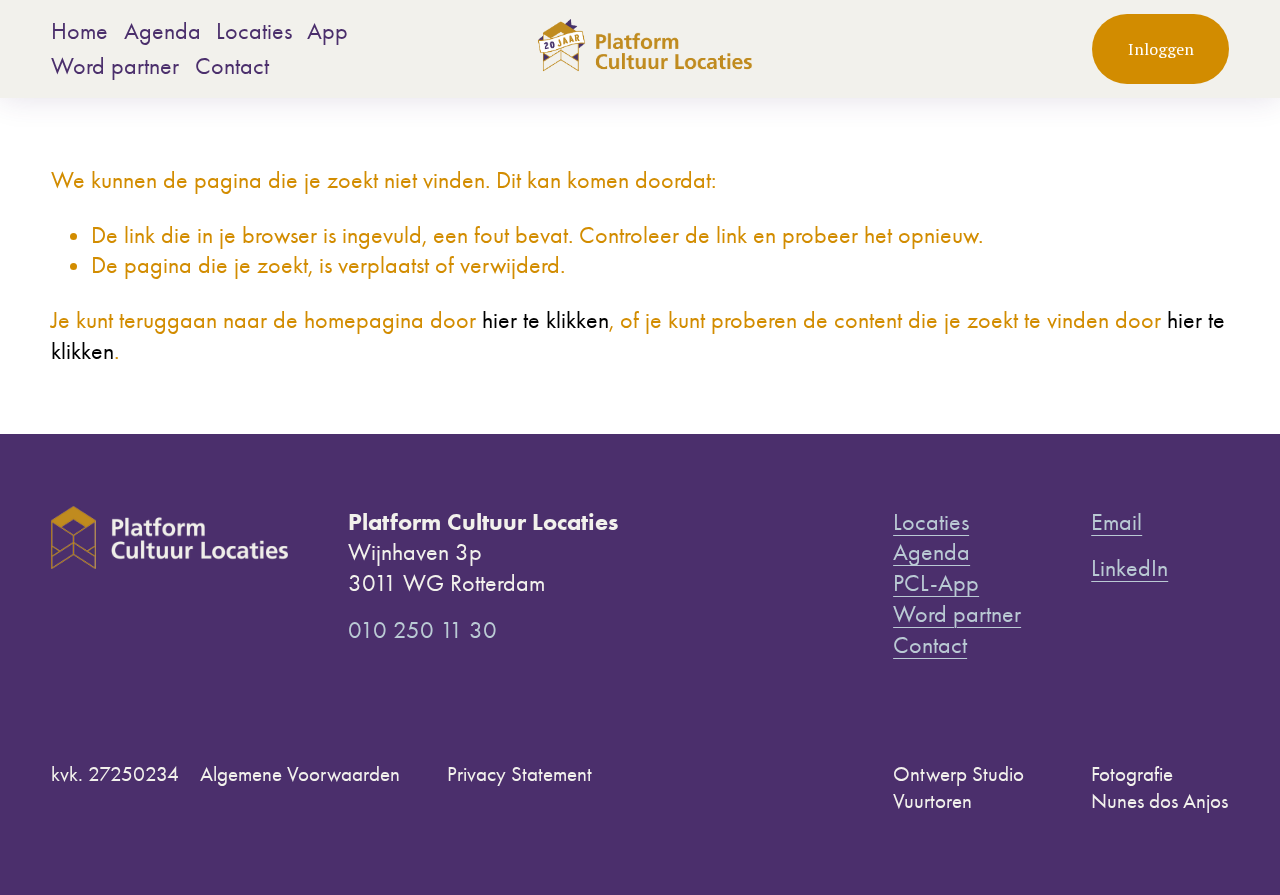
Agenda (162, 31)
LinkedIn (1129, 568)
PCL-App (936, 583)
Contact (232, 66)
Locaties (254, 31)
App (327, 31)
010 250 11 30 (422, 630)
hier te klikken (545, 320)
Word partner (115, 66)
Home (79, 31)
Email (1116, 522)
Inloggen (1161, 49)
